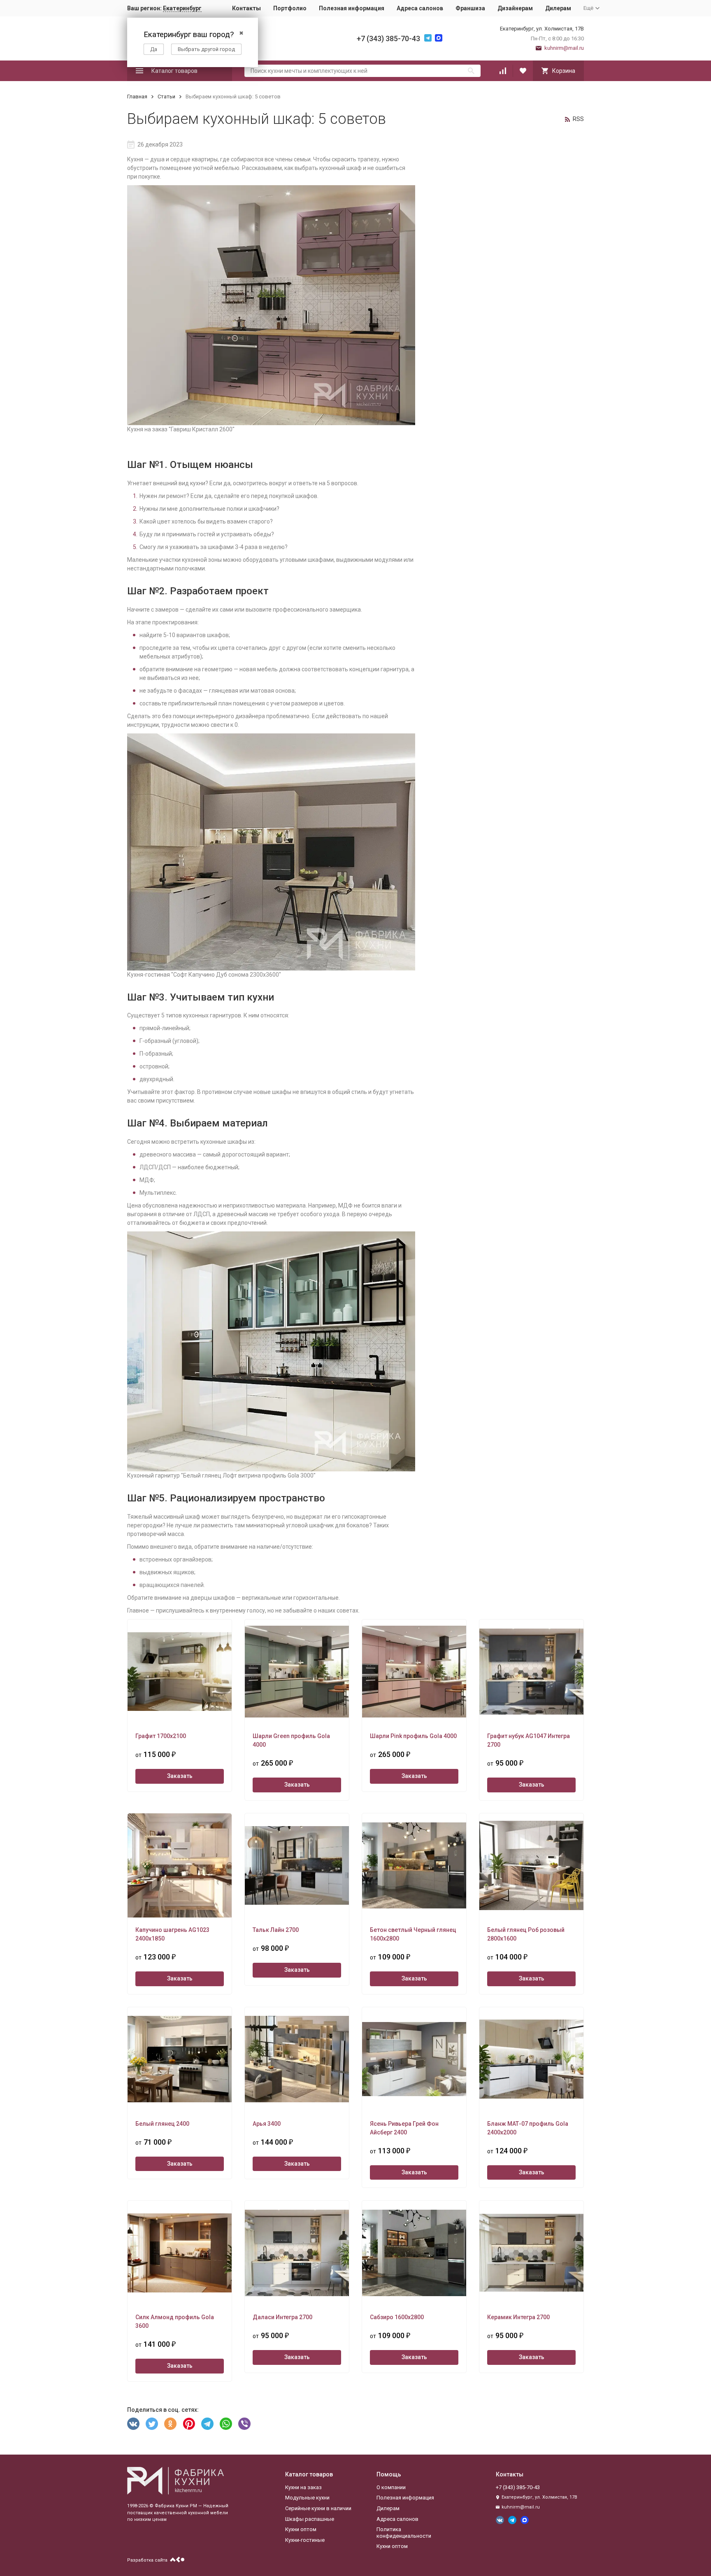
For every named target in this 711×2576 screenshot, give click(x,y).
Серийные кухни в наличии (318, 2508)
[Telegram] (207, 2424)
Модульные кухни (307, 2498)
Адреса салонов (420, 8)
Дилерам (558, 8)
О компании (391, 2487)
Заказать (180, 1776)
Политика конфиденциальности (404, 2533)
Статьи (166, 97)
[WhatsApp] (226, 2424)
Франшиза (470, 8)
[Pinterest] (189, 2424)
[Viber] (244, 2424)
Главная (137, 97)
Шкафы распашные (310, 2519)
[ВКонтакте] (133, 2424)
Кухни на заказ (303, 2487)
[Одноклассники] (170, 2424)
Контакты (246, 8)
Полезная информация (352, 8)
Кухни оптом (301, 2529)
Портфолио (290, 8)
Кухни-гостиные (305, 2540)
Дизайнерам (515, 8)
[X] (152, 2424)
